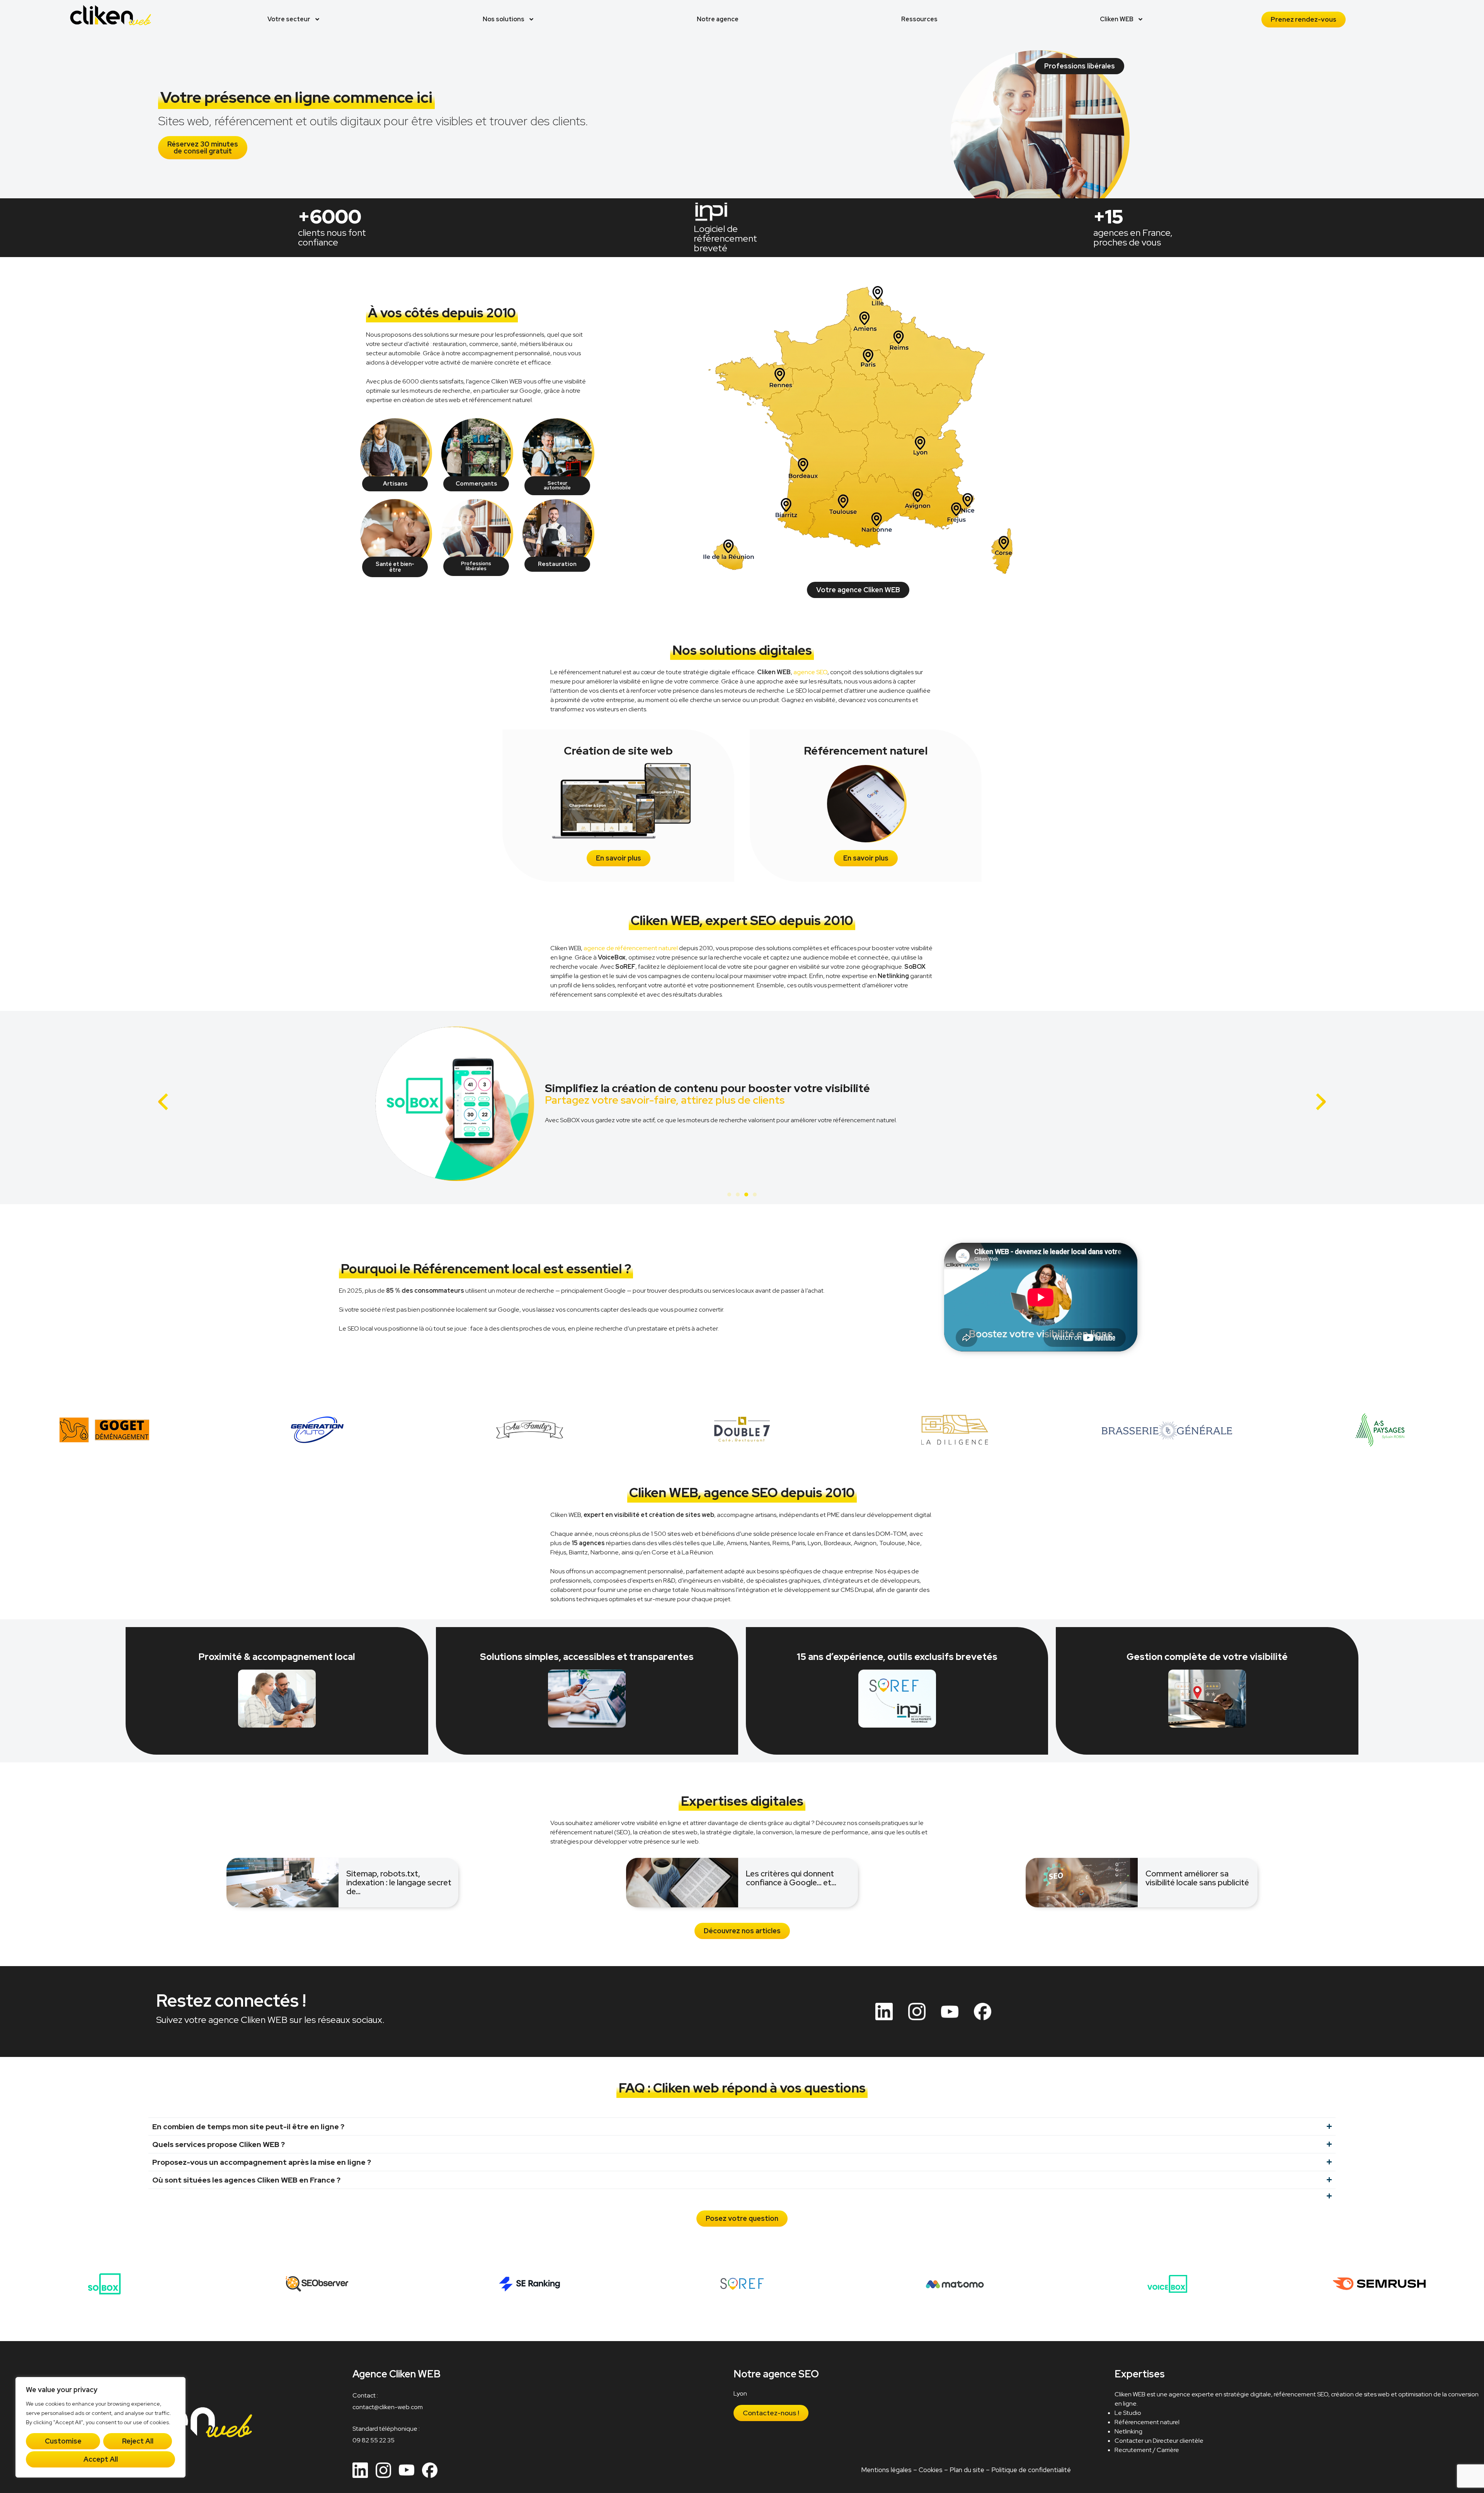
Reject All (138, 2441)
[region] (100, 2427)
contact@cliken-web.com (388, 2407)
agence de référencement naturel (631, 948)
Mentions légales (886, 2470)
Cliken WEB (1117, 19)
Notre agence (718, 19)
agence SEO (810, 672)
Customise (63, 2441)
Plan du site (967, 2470)
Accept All (101, 2459)
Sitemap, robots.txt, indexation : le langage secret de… (399, 1882)
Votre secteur (289, 19)
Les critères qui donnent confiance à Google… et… (791, 1878)
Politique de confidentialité (1031, 2470)
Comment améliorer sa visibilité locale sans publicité (1197, 1878)
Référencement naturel (1147, 2422)
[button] (163, 1102)
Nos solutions (504, 19)
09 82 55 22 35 (374, 2440)
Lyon (740, 2393)
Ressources (919, 19)
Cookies (931, 2470)
